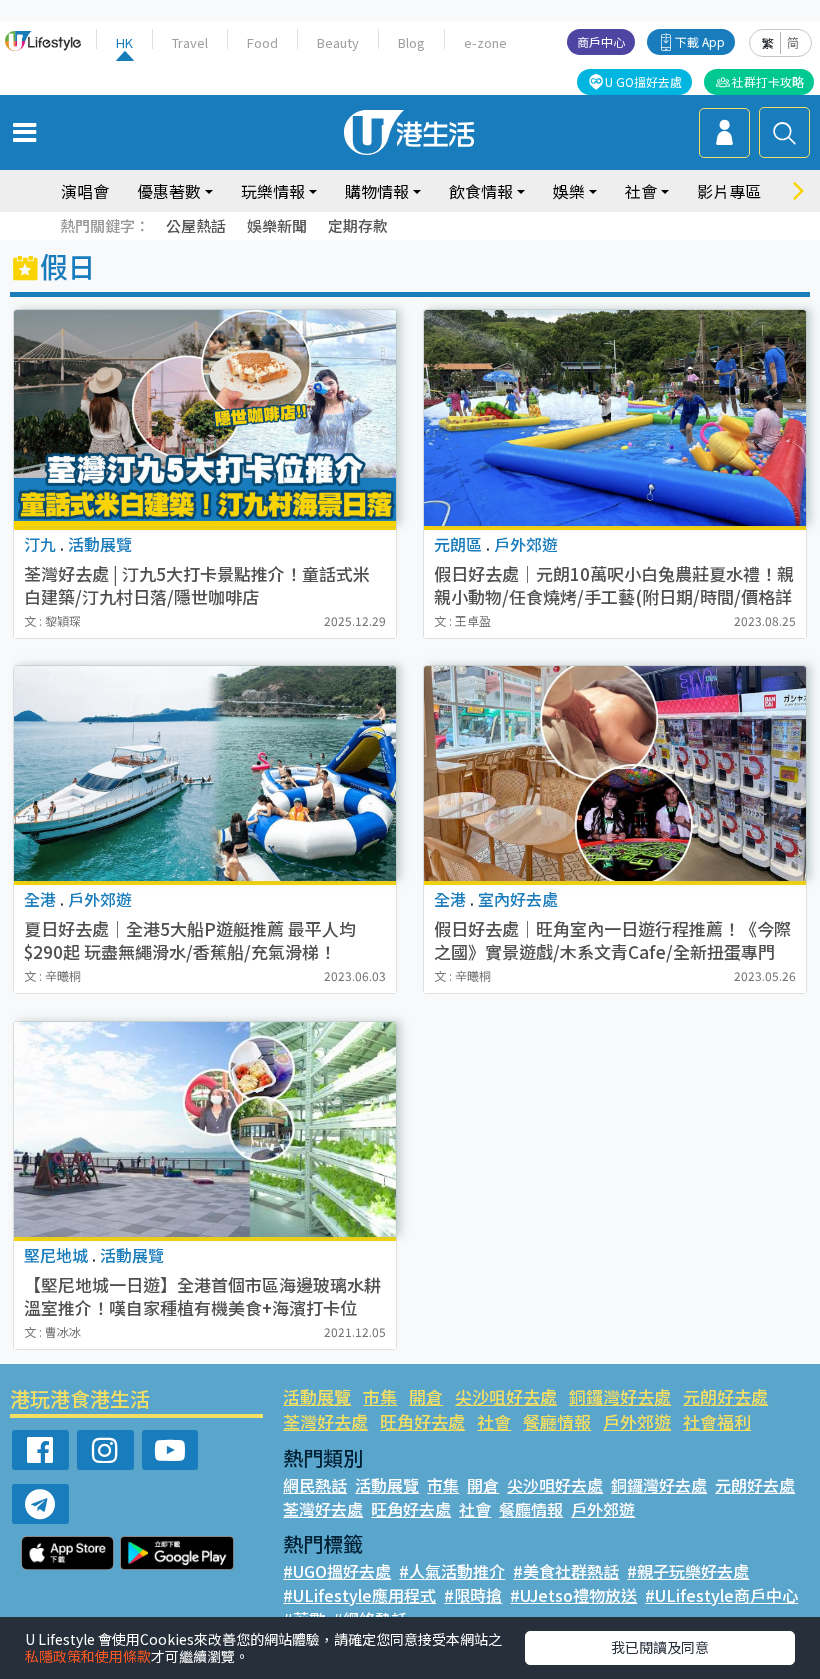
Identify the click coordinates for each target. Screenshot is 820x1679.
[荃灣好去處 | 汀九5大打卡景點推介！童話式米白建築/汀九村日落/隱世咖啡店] (205, 417)
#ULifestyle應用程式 (359, 1595)
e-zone (485, 42)
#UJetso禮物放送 (573, 1595)
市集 (380, 1396)
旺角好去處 (422, 1421)
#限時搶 (473, 1595)
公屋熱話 (196, 225)
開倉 (426, 1396)
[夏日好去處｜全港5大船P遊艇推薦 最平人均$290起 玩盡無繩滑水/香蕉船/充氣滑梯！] (205, 773)
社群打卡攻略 (768, 81)
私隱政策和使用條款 (88, 1656)
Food (262, 42)
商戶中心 (601, 41)
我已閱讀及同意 (660, 1647)
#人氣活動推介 (452, 1571)
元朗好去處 (725, 1396)
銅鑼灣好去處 (620, 1396)
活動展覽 (317, 1396)
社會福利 (717, 1421)
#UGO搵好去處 (337, 1571)
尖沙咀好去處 (506, 1396)
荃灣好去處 (325, 1421)
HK (124, 42)
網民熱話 (315, 1485)
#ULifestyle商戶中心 (721, 1595)
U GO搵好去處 (643, 81)
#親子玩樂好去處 (688, 1571)
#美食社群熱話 (566, 1571)
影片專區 (729, 191)
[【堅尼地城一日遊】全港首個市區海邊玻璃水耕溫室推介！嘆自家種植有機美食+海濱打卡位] (205, 1129)
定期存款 (358, 225)
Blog (411, 42)
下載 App (700, 41)
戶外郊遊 (637, 1421)
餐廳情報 (557, 1421)
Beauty (338, 42)
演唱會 (85, 191)
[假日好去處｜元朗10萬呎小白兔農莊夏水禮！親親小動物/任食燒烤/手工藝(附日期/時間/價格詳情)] (615, 417)
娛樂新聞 (277, 225)
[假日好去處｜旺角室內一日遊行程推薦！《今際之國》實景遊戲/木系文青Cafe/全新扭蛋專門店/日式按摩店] (615, 773)
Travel (190, 42)
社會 (494, 1421)
